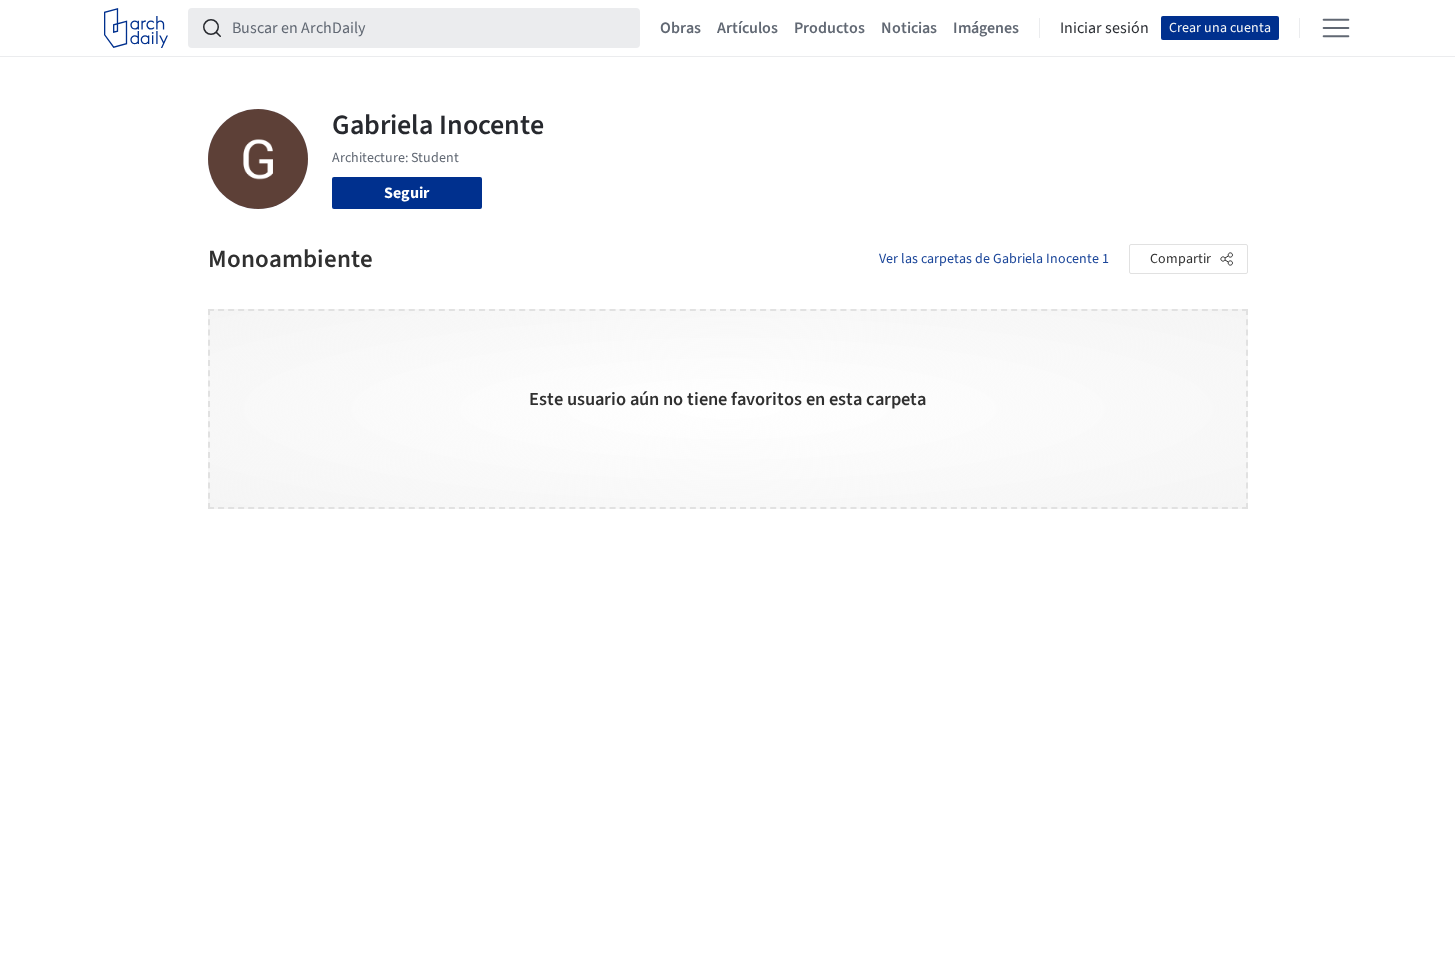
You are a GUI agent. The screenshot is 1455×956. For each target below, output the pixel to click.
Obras (680, 28)
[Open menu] (1336, 28)
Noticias (909, 28)
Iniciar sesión (1104, 28)
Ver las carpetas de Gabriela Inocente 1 (994, 259)
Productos (829, 28)
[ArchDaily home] (136, 28)
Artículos (747, 28)
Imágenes (986, 28)
